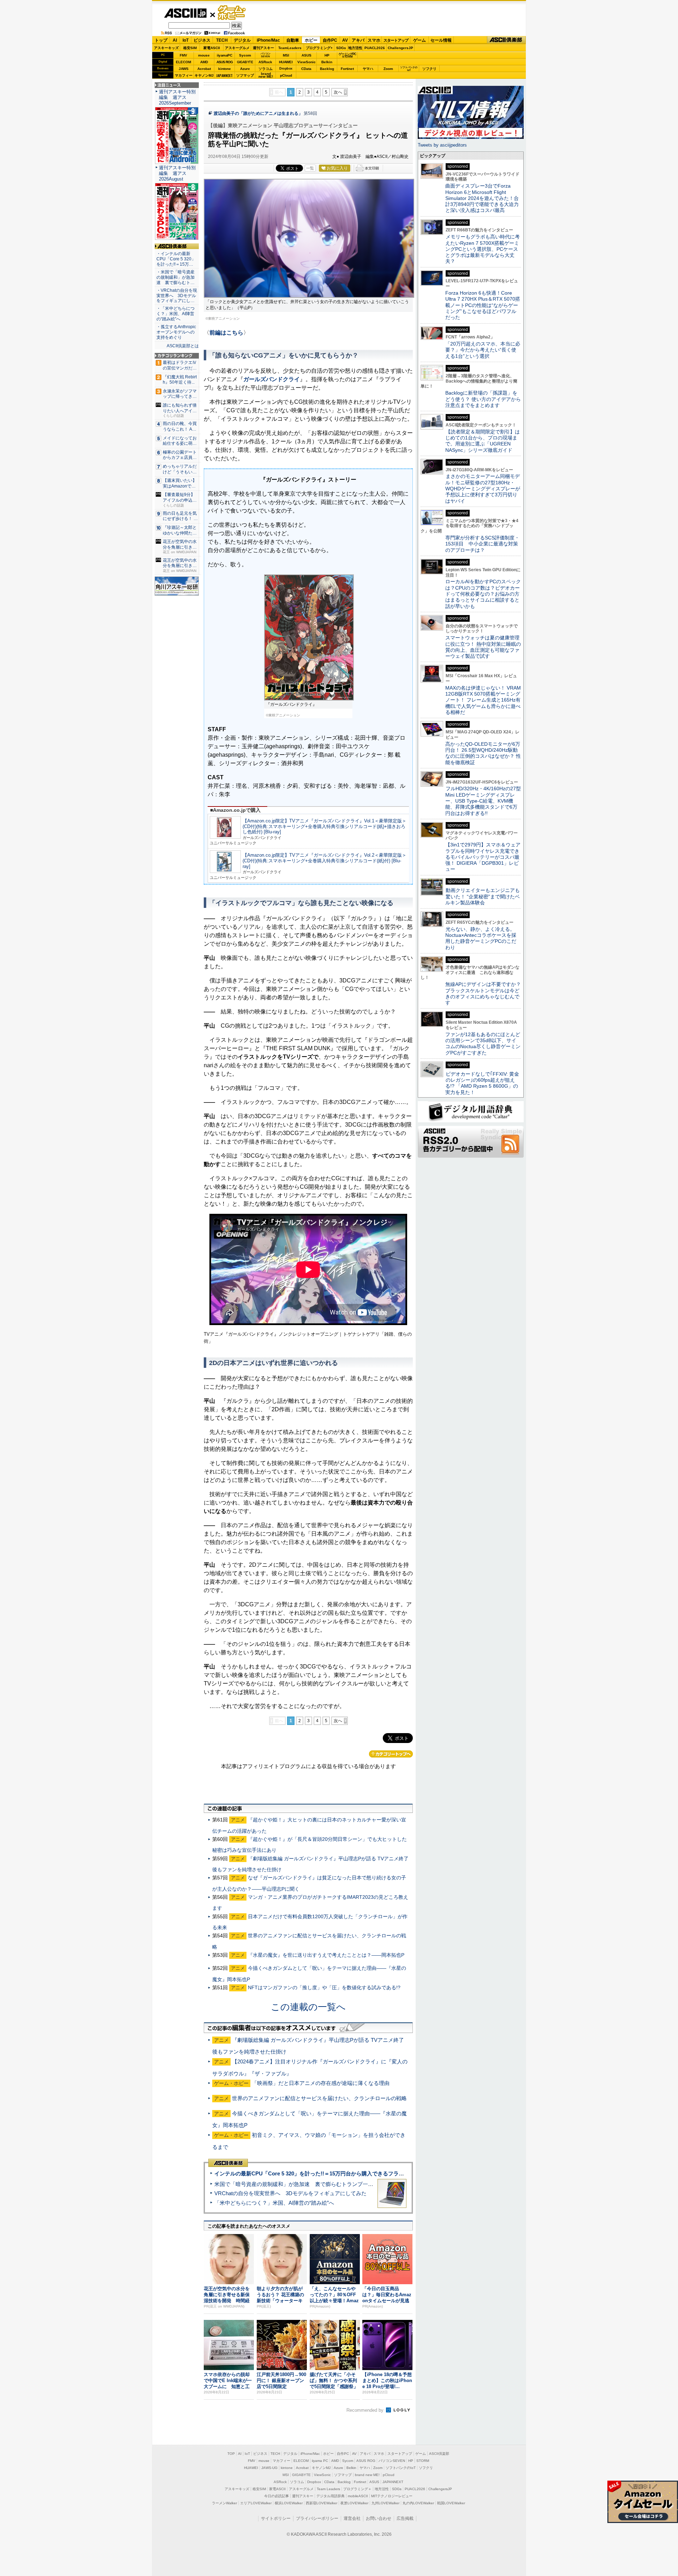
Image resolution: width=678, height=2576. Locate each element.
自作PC (330, 40)
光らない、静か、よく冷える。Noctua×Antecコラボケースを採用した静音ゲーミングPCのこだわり (481, 938)
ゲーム (420, 40)
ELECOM (183, 62)
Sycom (245, 55)
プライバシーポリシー (317, 2518)
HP (327, 55)
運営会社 (352, 2518)
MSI (286, 55)
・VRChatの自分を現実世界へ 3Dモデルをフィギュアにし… (177, 296)
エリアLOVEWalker (256, 2503)
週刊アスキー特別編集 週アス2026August (177, 173)
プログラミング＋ (357, 2489)
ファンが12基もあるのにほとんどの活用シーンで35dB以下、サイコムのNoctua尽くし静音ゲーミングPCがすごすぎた (483, 1044)
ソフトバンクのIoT (409, 69)
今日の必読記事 (276, 2496)
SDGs (341, 48)
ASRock (265, 62)
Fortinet (347, 69)
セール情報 (441, 40)
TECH (222, 40)
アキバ (358, 40)
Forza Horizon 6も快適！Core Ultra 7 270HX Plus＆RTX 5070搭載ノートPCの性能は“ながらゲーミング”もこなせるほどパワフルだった (483, 305)
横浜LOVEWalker (289, 2503)
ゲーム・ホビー (232, 13)
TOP (231, 2454)
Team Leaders (328, 2489)
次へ (338, 92)
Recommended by (366, 2410)
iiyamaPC (224, 55)
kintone (225, 69)
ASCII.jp (185, 13)
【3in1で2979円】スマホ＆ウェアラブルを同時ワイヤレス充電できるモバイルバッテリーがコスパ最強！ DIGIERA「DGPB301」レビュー (483, 857)
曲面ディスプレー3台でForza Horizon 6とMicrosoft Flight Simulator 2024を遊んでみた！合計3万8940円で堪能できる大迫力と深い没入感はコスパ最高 (482, 198)
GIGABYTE (245, 62)
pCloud (286, 75)
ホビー (311, 40)
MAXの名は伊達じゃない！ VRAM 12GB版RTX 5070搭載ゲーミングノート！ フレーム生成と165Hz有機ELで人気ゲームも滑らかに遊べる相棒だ (483, 700)
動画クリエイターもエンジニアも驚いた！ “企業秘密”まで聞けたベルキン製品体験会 (483, 896)
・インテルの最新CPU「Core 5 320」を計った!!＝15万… (176, 259)
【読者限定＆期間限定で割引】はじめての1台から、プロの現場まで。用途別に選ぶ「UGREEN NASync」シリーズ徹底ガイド (483, 441)
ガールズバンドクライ (272, 379)
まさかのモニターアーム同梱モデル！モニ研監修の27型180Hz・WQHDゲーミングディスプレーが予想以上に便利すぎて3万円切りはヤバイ (483, 488)
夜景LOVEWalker (354, 2503)
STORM (423, 2461)
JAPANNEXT (224, 75)
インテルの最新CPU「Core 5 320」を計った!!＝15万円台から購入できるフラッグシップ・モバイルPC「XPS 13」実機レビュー (367, 2173)
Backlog (327, 69)
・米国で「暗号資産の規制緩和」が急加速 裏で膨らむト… (176, 277)
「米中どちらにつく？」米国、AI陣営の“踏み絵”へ (274, 2203)
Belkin (327, 62)
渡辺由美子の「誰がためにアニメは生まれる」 (258, 113)
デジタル (242, 40)
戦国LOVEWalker (451, 2503)
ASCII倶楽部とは (183, 346)
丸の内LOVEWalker (418, 2503)
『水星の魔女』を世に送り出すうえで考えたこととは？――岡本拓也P (326, 1955)
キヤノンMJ (204, 75)
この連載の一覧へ (308, 2007)
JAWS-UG (269, 2468)
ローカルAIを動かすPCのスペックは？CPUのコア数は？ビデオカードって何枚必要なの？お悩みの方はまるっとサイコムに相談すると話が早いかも (483, 594)
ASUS (307, 55)
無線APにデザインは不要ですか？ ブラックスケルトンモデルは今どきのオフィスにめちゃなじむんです (486, 993)
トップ (161, 40)
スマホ (374, 40)
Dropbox (286, 69)
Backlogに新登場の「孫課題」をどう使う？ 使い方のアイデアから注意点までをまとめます (483, 399)
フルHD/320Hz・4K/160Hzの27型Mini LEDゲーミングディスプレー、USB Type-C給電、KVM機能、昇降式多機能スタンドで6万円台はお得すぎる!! (483, 801)
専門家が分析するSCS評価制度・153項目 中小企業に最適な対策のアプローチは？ (482, 544)
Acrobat (204, 69)
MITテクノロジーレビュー (392, 2496)
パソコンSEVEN (266, 55)
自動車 (293, 40)
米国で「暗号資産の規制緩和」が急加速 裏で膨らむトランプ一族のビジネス (307, 2184)
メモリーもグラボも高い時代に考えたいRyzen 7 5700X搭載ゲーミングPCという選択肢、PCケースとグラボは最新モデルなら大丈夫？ (483, 249)
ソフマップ (245, 75)
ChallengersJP (400, 48)
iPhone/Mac (268, 40)
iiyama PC (320, 2461)
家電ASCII (212, 48)
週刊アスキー (263, 48)
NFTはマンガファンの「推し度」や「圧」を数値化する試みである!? (324, 1987)
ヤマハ (368, 69)
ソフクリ (429, 69)
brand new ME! (367, 2475)
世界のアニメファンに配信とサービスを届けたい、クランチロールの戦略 (319, 2098)
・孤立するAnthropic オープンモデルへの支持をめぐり (177, 332)
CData (306, 69)
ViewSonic (307, 62)
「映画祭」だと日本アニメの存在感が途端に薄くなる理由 (321, 2083)
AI (175, 40)
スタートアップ (396, 40)
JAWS (184, 69)
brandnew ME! (266, 75)
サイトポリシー (276, 2518)
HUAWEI (286, 62)
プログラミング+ (319, 48)
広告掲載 (405, 2518)
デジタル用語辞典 (331, 2496)
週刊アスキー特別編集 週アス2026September (177, 97)
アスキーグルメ (237, 48)
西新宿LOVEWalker (322, 2503)
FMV (183, 55)
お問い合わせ (379, 2518)
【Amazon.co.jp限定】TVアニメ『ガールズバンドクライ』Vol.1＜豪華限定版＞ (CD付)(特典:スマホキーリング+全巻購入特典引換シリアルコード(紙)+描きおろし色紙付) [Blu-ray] (325, 826)
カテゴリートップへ (391, 1754)
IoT (186, 40)
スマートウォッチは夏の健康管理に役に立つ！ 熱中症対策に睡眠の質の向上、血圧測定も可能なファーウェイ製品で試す (483, 647)
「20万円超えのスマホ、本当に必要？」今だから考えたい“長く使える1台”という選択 (483, 350)
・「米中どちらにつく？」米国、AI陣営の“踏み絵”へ (176, 314)
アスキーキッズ (166, 48)
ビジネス (202, 40)
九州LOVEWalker (385, 2503)
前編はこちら (226, 333)
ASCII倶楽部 (506, 40)
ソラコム (266, 69)
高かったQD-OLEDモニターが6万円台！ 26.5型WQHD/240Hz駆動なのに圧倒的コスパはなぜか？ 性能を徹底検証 (483, 753)
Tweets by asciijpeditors (442, 145)
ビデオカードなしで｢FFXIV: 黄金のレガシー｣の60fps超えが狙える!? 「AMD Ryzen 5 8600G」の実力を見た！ (482, 1083)
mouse (204, 55)
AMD (204, 62)
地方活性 (355, 48)
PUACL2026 (375, 48)
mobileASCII (358, 2496)
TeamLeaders (290, 48)
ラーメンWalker (224, 2503)
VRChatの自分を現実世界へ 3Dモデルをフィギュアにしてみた (290, 2193)
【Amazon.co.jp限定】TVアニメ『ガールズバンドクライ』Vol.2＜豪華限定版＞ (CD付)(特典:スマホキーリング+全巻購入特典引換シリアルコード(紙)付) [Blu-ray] (325, 861)
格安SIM (190, 48)
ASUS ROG (225, 62)
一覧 (310, 168)
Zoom (388, 69)
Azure (245, 69)
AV (345, 40)
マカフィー (184, 75)
